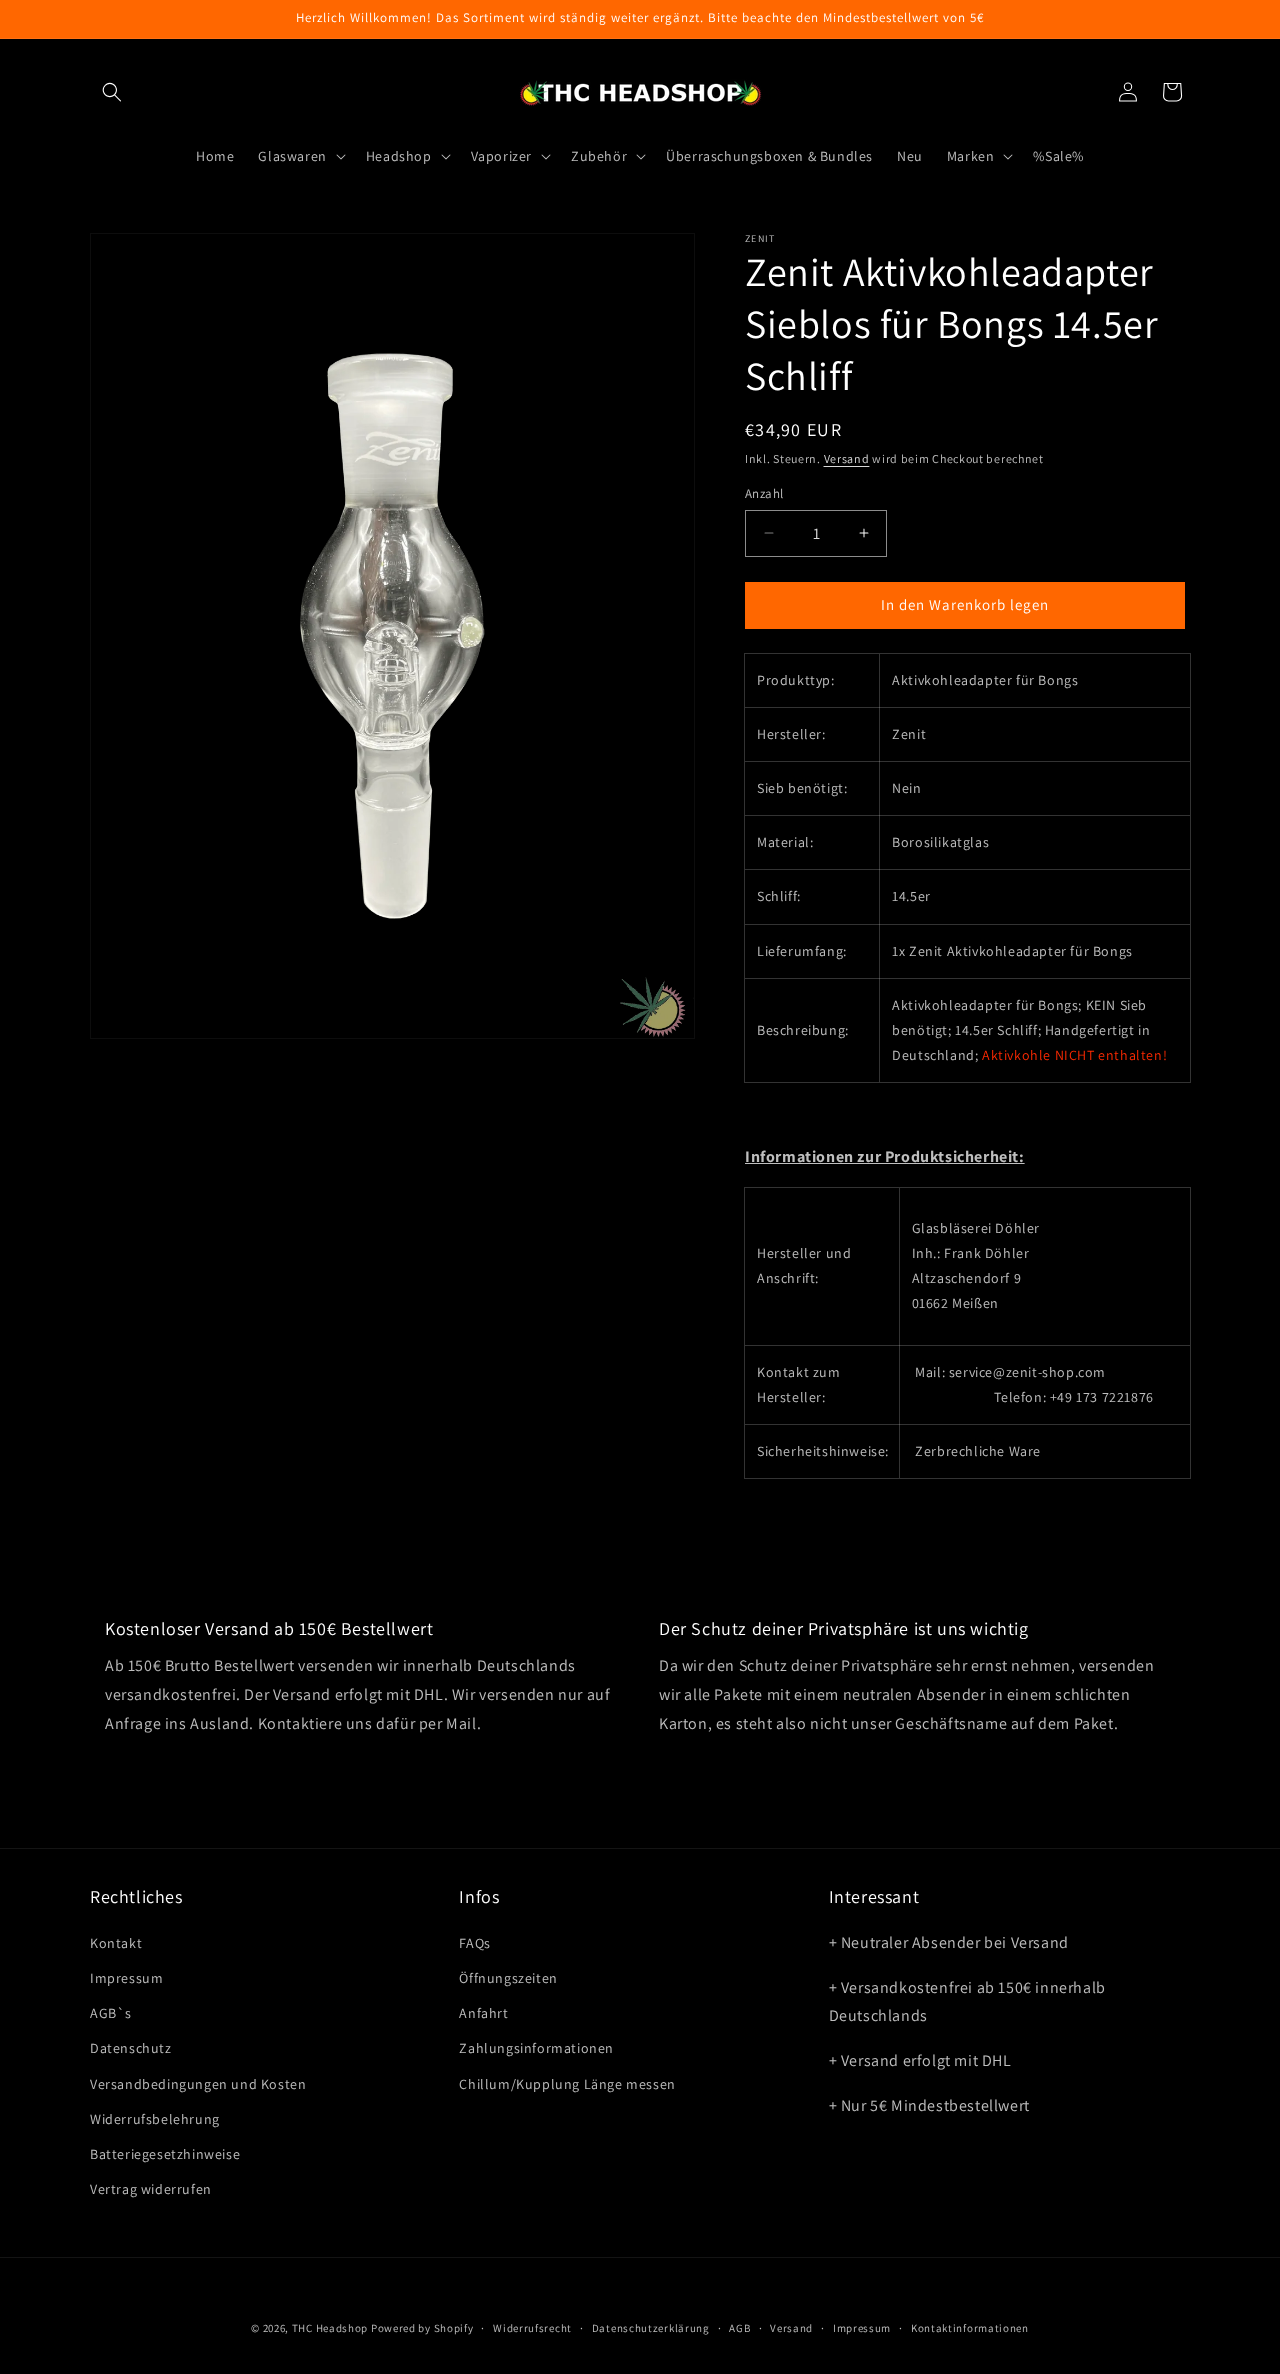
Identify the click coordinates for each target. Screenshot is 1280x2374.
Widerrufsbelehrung (155, 2118)
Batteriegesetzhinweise (165, 2153)
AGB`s (111, 2012)
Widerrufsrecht (532, 2327)
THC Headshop (330, 2328)
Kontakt (116, 1942)
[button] (112, 92)
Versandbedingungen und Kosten (198, 2083)
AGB (739, 2327)
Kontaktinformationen (970, 2327)
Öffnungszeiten (508, 1977)
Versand (847, 458)
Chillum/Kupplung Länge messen (567, 2083)
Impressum (126, 1977)
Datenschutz (131, 2048)
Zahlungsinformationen (536, 2048)
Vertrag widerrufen (151, 2188)
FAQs (474, 1942)
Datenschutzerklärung (651, 2327)
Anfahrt (483, 2012)
